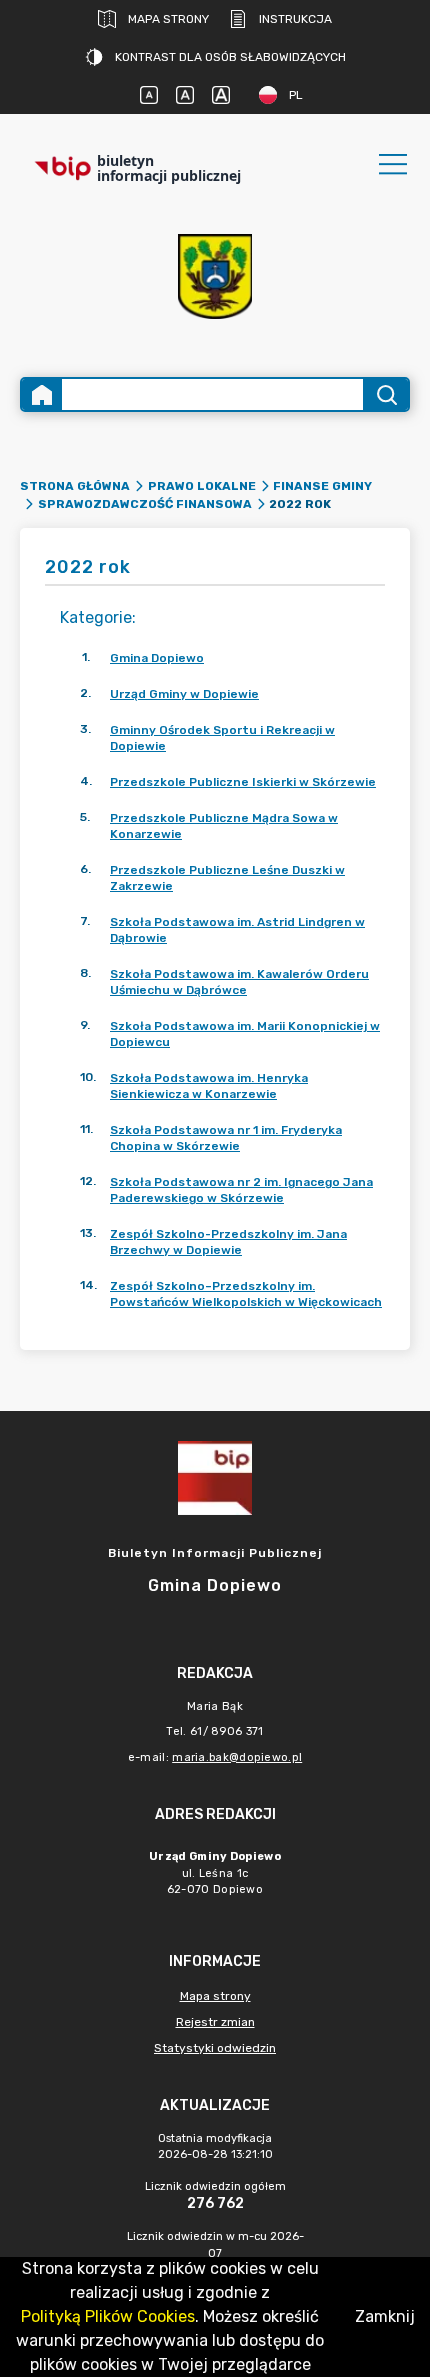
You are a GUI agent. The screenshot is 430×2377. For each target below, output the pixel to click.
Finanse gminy (322, 486)
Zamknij (385, 2316)
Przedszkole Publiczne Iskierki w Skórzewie (243, 782)
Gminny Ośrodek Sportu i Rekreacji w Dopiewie (222, 738)
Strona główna (75, 486)
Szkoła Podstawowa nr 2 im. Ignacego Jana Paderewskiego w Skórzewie (241, 1190)
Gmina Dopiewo (157, 658)
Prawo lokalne (202, 486)
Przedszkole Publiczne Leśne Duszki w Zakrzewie (227, 878)
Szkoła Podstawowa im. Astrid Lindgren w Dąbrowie (237, 930)
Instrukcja (295, 19)
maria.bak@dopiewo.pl (237, 1757)
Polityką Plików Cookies (108, 2316)
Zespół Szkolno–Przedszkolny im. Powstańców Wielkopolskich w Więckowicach (246, 1294)
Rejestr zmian (215, 2022)
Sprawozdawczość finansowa (145, 504)
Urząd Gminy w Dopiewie (184, 694)
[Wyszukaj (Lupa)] (385, 394)
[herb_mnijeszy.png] (215, 276)
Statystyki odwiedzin (215, 2048)
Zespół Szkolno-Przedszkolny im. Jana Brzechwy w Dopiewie (228, 1242)
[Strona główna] (42, 394)
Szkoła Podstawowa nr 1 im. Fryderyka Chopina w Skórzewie (226, 1138)
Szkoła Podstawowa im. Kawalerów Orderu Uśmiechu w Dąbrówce (239, 982)
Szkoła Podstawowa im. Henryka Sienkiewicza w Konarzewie (209, 1086)
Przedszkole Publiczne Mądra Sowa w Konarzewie (224, 826)
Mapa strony (168, 19)
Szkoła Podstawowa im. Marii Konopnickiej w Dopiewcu (245, 1034)
